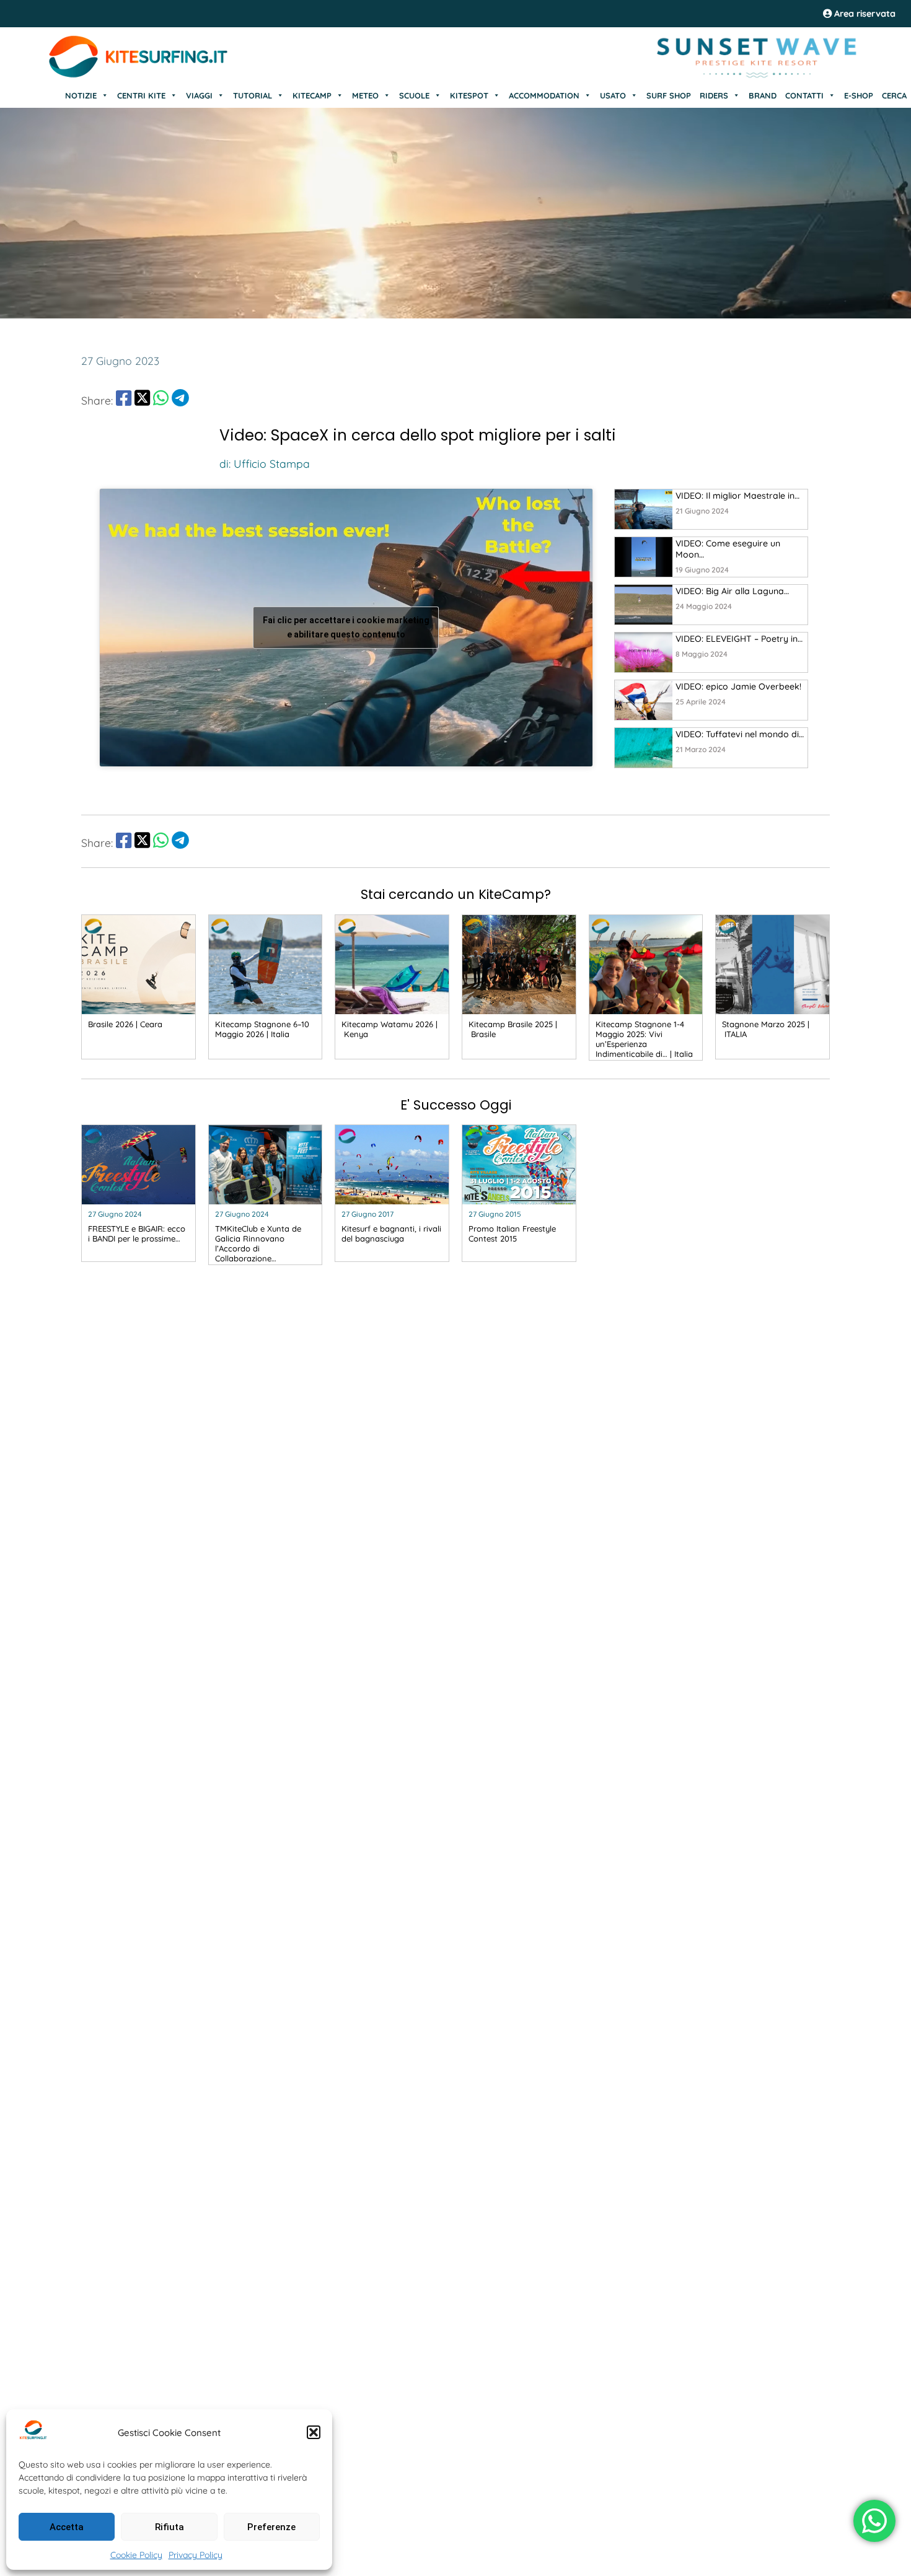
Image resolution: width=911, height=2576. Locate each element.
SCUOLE (414, 95)
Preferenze (271, 2527)
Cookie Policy (136, 2555)
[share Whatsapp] (161, 400)
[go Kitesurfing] (644, 509)
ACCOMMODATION (544, 95)
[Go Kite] (139, 76)
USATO (613, 95)
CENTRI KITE (141, 95)
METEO (365, 95)
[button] (314, 2432)
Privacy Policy (196, 2555)
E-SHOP (859, 95)
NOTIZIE (81, 95)
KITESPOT (469, 95)
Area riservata (864, 14)
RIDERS (714, 95)
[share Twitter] (142, 400)
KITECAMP (312, 95)
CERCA (894, 95)
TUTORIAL (253, 95)
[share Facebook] (124, 400)
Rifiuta (169, 2527)
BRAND (763, 95)
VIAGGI (199, 95)
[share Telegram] (180, 400)
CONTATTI (804, 95)
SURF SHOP (669, 95)
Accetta (67, 2527)
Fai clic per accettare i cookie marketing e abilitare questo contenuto (346, 627)
